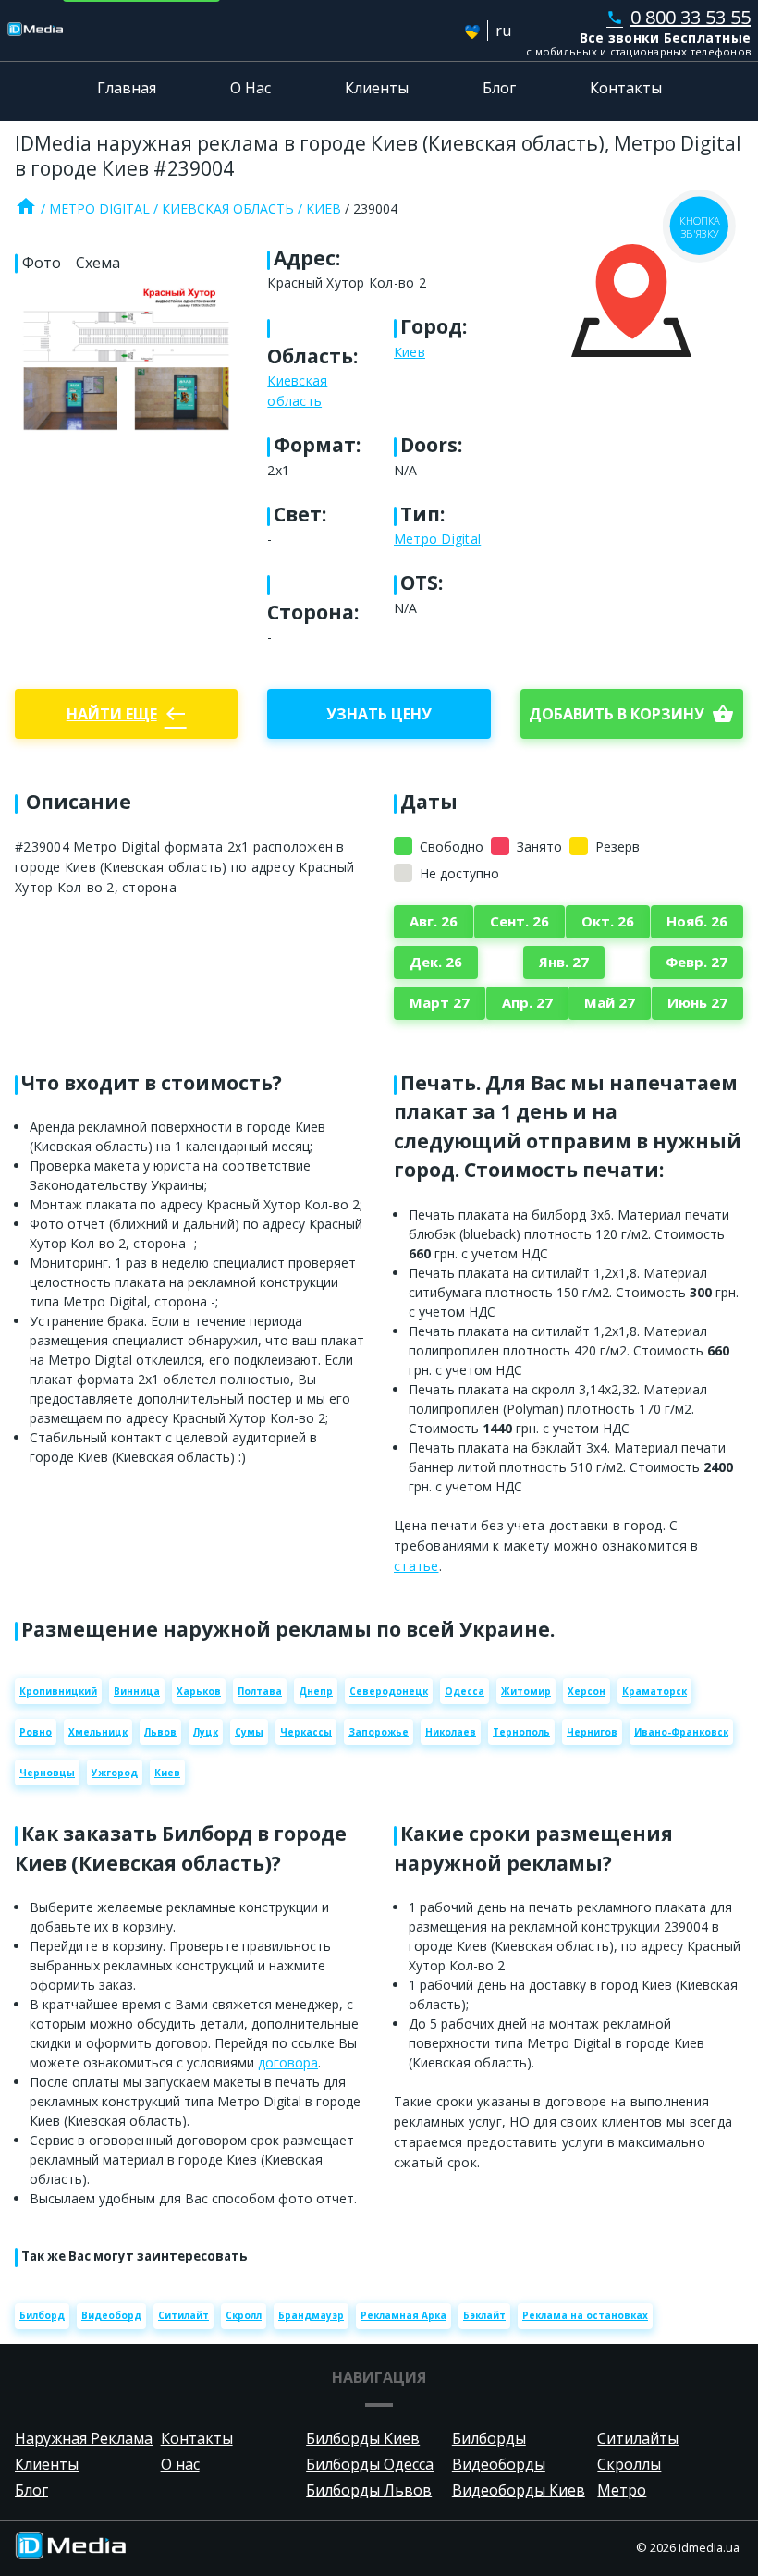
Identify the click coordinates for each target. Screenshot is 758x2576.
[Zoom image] (126, 360)
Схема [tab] (98, 263)
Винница (137, 1691)
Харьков (199, 1691)
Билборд (42, 2315)
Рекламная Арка (403, 2315)
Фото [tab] (42, 263)
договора (288, 2062)
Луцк (206, 1732)
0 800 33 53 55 (679, 17)
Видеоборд (111, 2315)
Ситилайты (638, 2438)
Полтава (260, 1691)
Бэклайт (484, 2315)
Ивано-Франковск (681, 1732)
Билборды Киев (363, 2438)
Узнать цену (379, 714)
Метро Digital (99, 209)
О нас (180, 2464)
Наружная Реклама (84, 2438)
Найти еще (127, 714)
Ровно (36, 1732)
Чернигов (592, 1732)
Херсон (587, 1691)
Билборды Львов (369, 2490)
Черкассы (306, 1732)
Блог (499, 88)
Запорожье (379, 1732)
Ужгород (115, 1773)
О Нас (251, 88)
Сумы (249, 1732)
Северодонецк (389, 1691)
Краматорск (654, 1691)
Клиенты (377, 88)
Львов (160, 1732)
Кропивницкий (58, 1691)
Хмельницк (98, 1732)
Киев (324, 209)
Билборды (489, 2438)
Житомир (526, 1691)
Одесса (465, 1691)
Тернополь (521, 1732)
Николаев (451, 1732)
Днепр (316, 1691)
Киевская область (228, 209)
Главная (127, 88)
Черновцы (47, 1773)
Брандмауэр (311, 2315)
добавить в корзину (631, 714)
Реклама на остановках (585, 2315)
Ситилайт (183, 2315)
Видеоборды (499, 2464)
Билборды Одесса (370, 2464)
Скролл (244, 2315)
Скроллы (629, 2464)
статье (416, 1566)
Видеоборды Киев (519, 2490)
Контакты (626, 88)
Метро (622, 2490)
